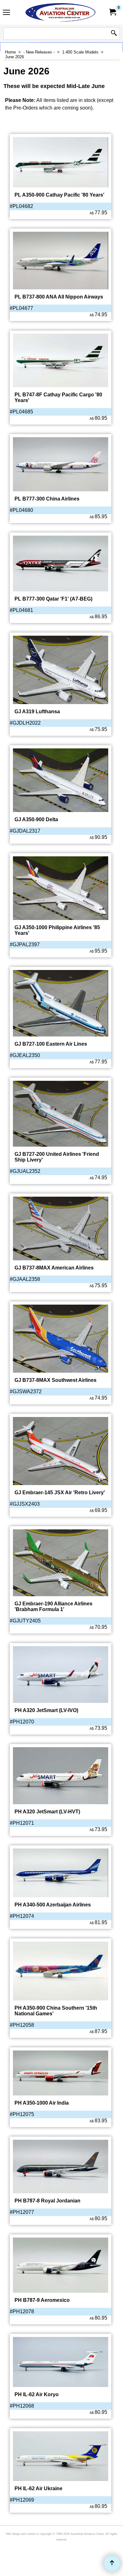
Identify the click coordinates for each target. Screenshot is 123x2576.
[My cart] (112, 12)
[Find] (114, 34)
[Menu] (6, 13)
